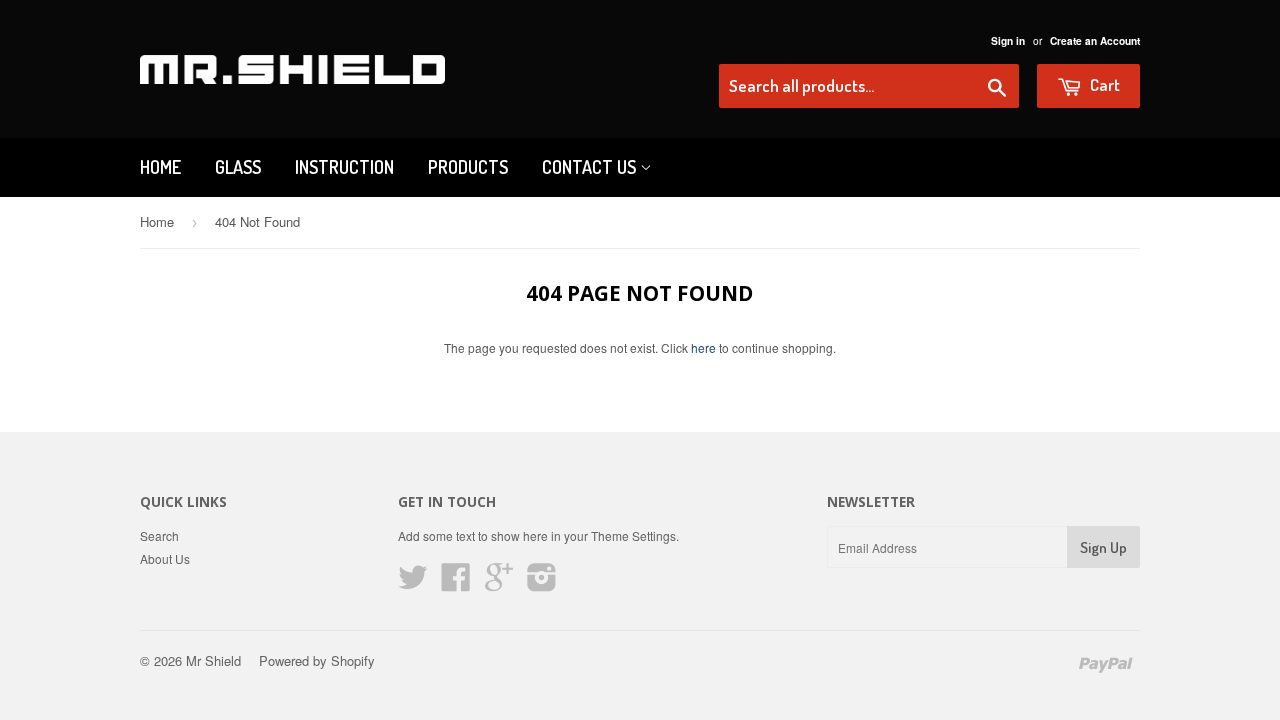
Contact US (591, 167)
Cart (1103, 84)
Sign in (1008, 41)
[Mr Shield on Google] (499, 583)
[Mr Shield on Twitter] (413, 583)
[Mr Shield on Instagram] (542, 583)
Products (468, 167)
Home (160, 167)
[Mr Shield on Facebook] (456, 583)
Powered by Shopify (317, 660)
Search (159, 535)
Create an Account (1095, 41)
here (703, 347)
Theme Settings (633, 535)
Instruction (344, 167)
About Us (165, 558)
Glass (238, 167)
